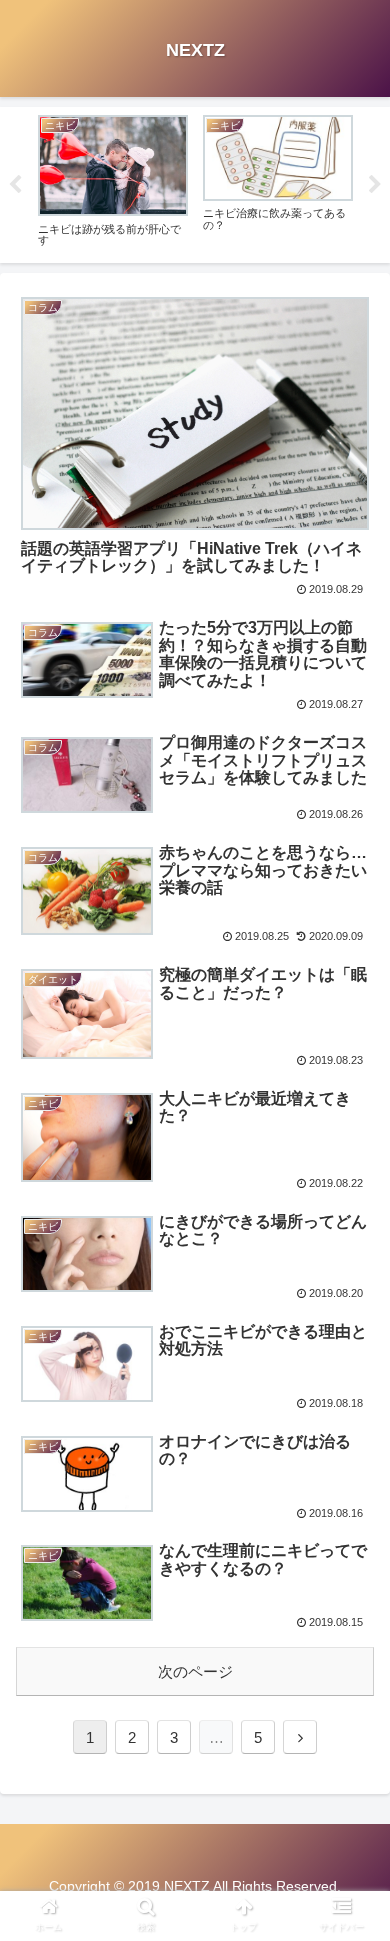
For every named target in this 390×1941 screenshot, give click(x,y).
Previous (15, 185)
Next (375, 185)
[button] (350, 1706)
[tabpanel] (112, 181)
